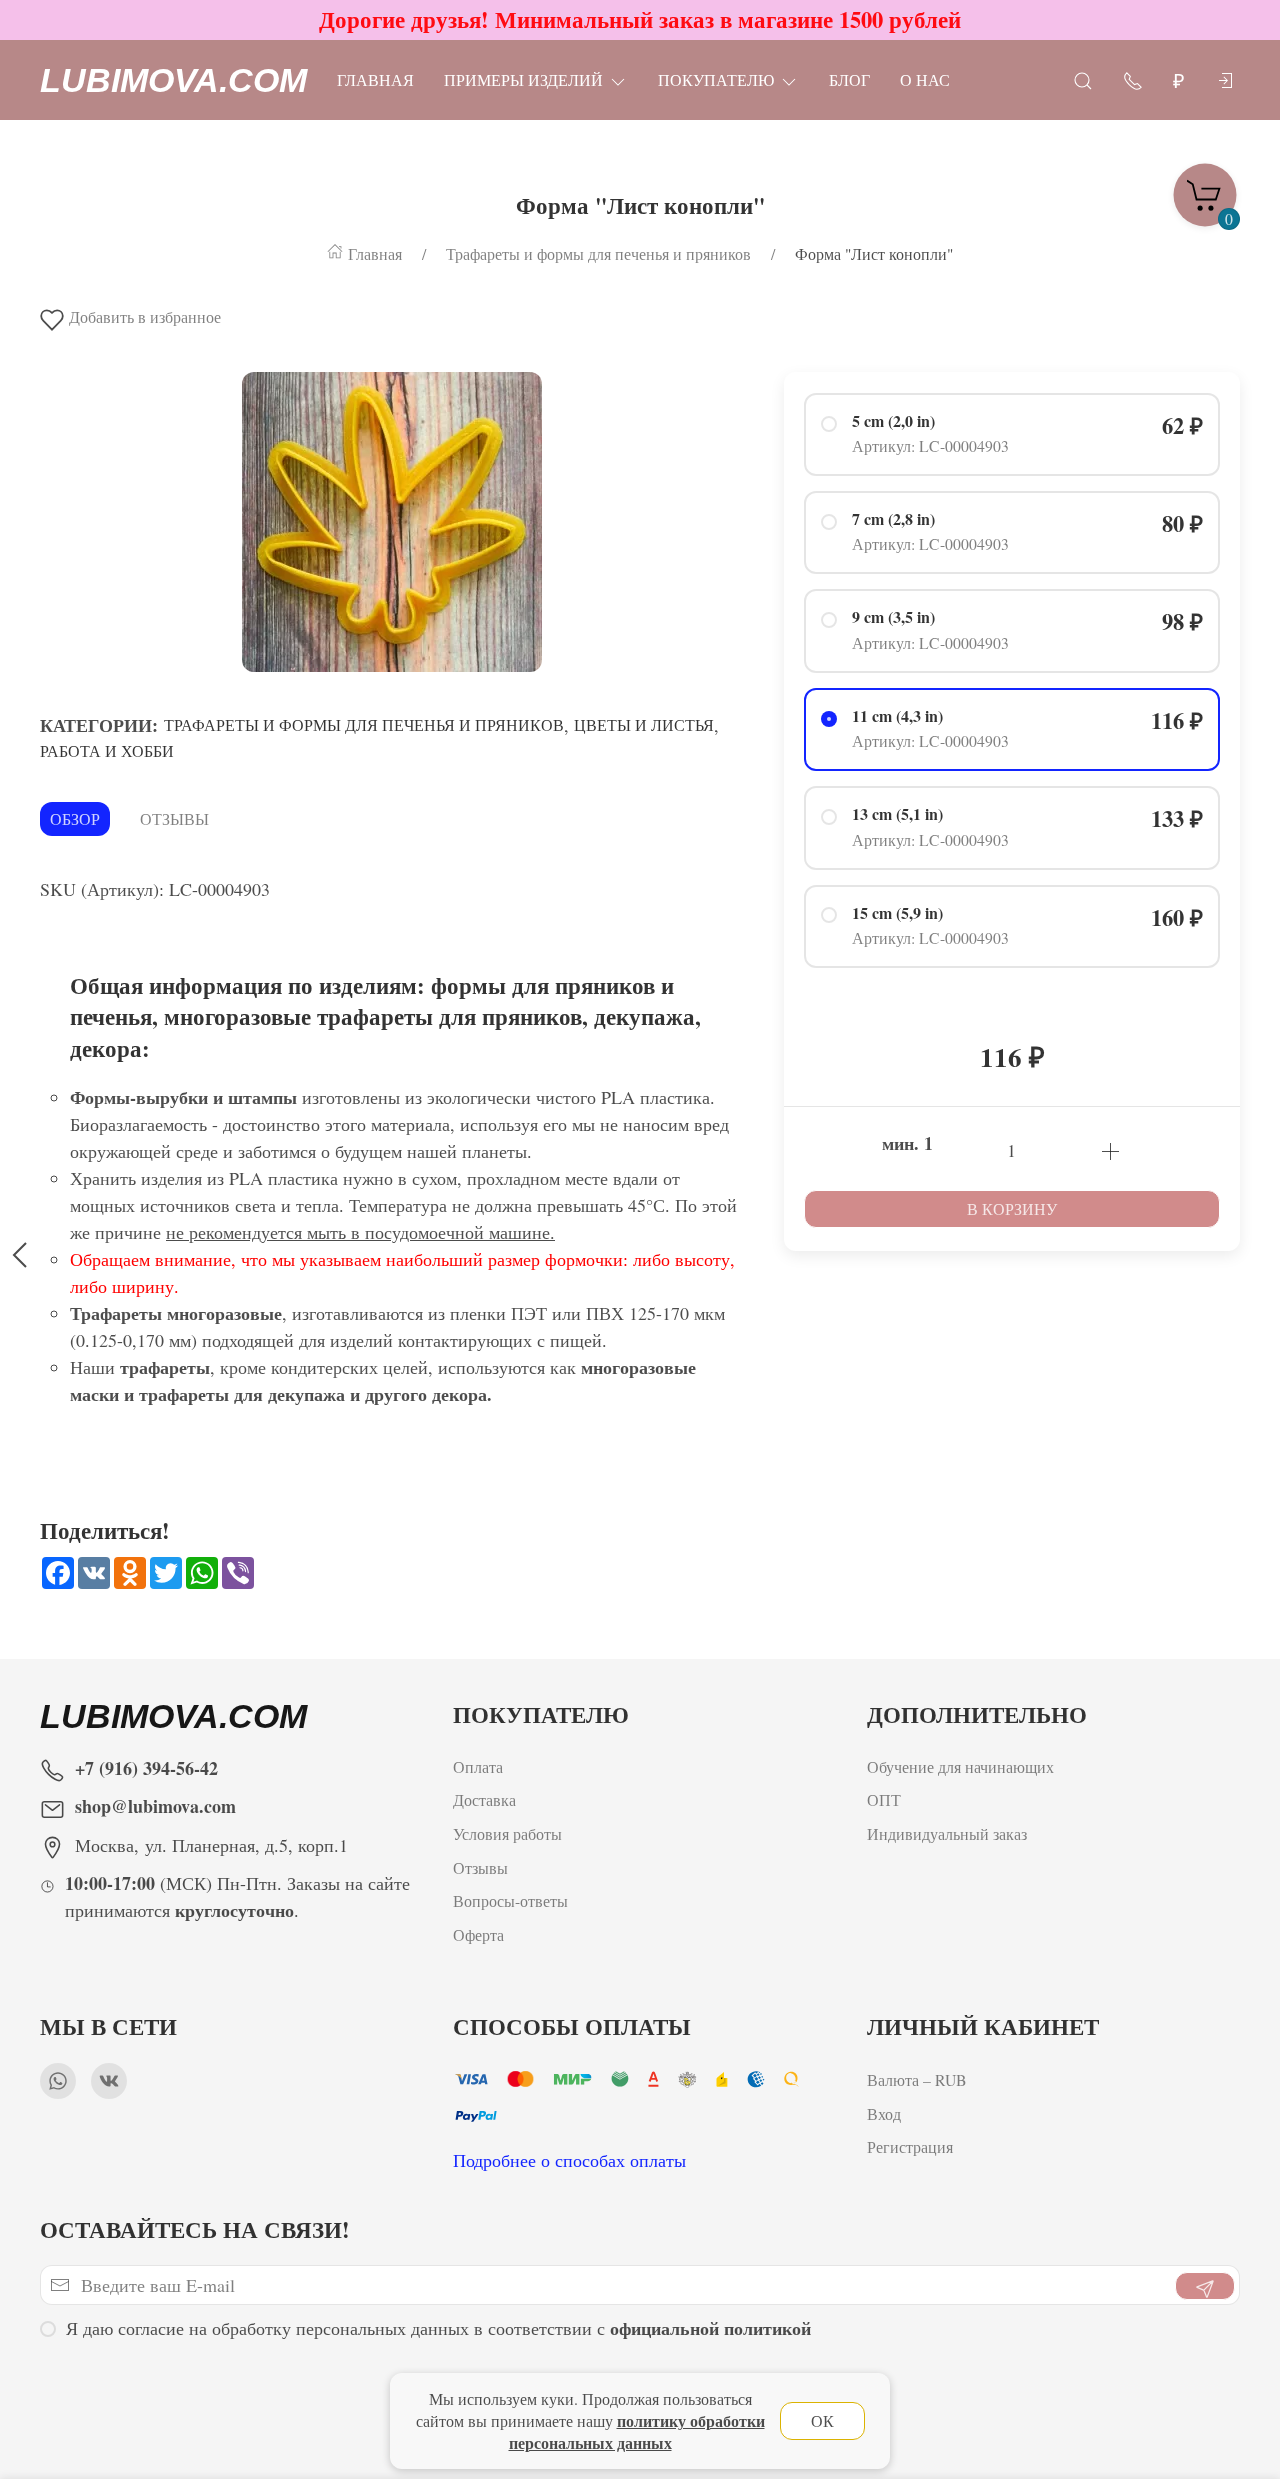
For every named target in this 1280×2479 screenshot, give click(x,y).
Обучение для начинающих (963, 1766)
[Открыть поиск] (1083, 79)
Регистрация (910, 2146)
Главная (375, 79)
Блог (849, 79)
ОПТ (886, 1800)
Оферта (478, 1934)
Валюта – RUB (917, 2079)
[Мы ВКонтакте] (109, 2081)
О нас (925, 79)
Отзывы (174, 818)
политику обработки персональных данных (637, 2431)
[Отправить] (1205, 2286)
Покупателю (716, 79)
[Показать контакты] (1133, 79)
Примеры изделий (523, 79)
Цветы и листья (644, 724)
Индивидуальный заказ (947, 1834)
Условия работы (507, 1834)
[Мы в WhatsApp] (58, 2081)
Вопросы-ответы (510, 1901)
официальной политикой (710, 2328)
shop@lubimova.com (155, 1806)
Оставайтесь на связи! (195, 2229)
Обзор (75, 818)
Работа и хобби (107, 750)
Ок (822, 2420)
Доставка (484, 1800)
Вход (884, 2112)
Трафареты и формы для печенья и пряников (364, 724)
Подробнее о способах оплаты (569, 2160)
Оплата (478, 1766)
